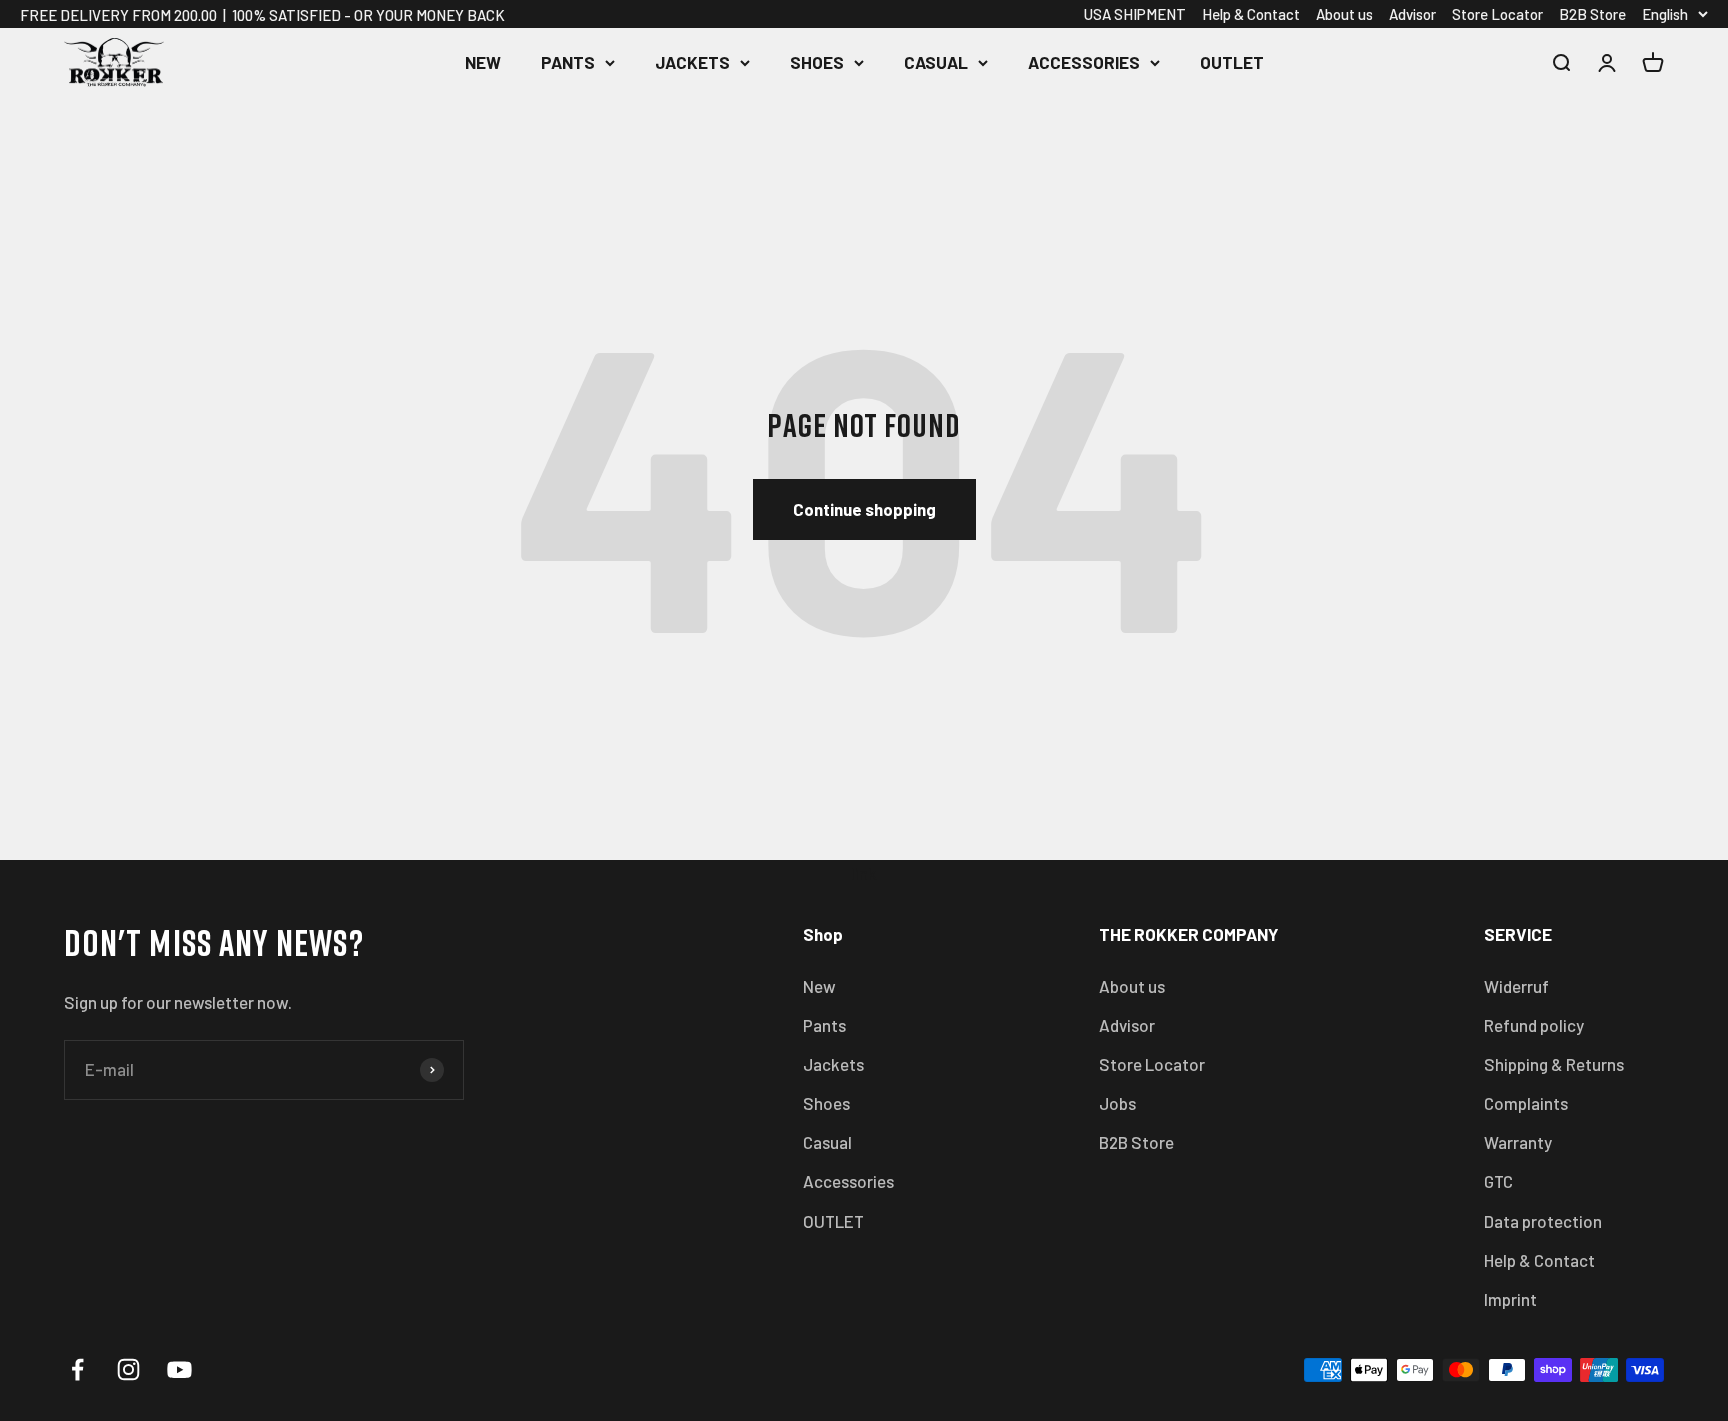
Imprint (1510, 1299)
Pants (568, 62)
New (483, 62)
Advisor (1412, 14)
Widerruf (1516, 986)
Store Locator (1497, 14)
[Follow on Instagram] (128, 1369)
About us (1344, 14)
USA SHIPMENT (1135, 14)
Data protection (1543, 1221)
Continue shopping (864, 509)
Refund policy (1534, 1025)
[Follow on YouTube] (179, 1369)
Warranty (1518, 1142)
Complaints (1526, 1103)
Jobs (1117, 1103)
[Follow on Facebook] (77, 1369)
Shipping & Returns (1554, 1064)
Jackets (692, 62)
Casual (936, 62)
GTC (1498, 1181)
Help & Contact (1251, 14)
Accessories (1084, 62)
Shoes (817, 62)
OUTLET (1232, 62)
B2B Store (1592, 14)
